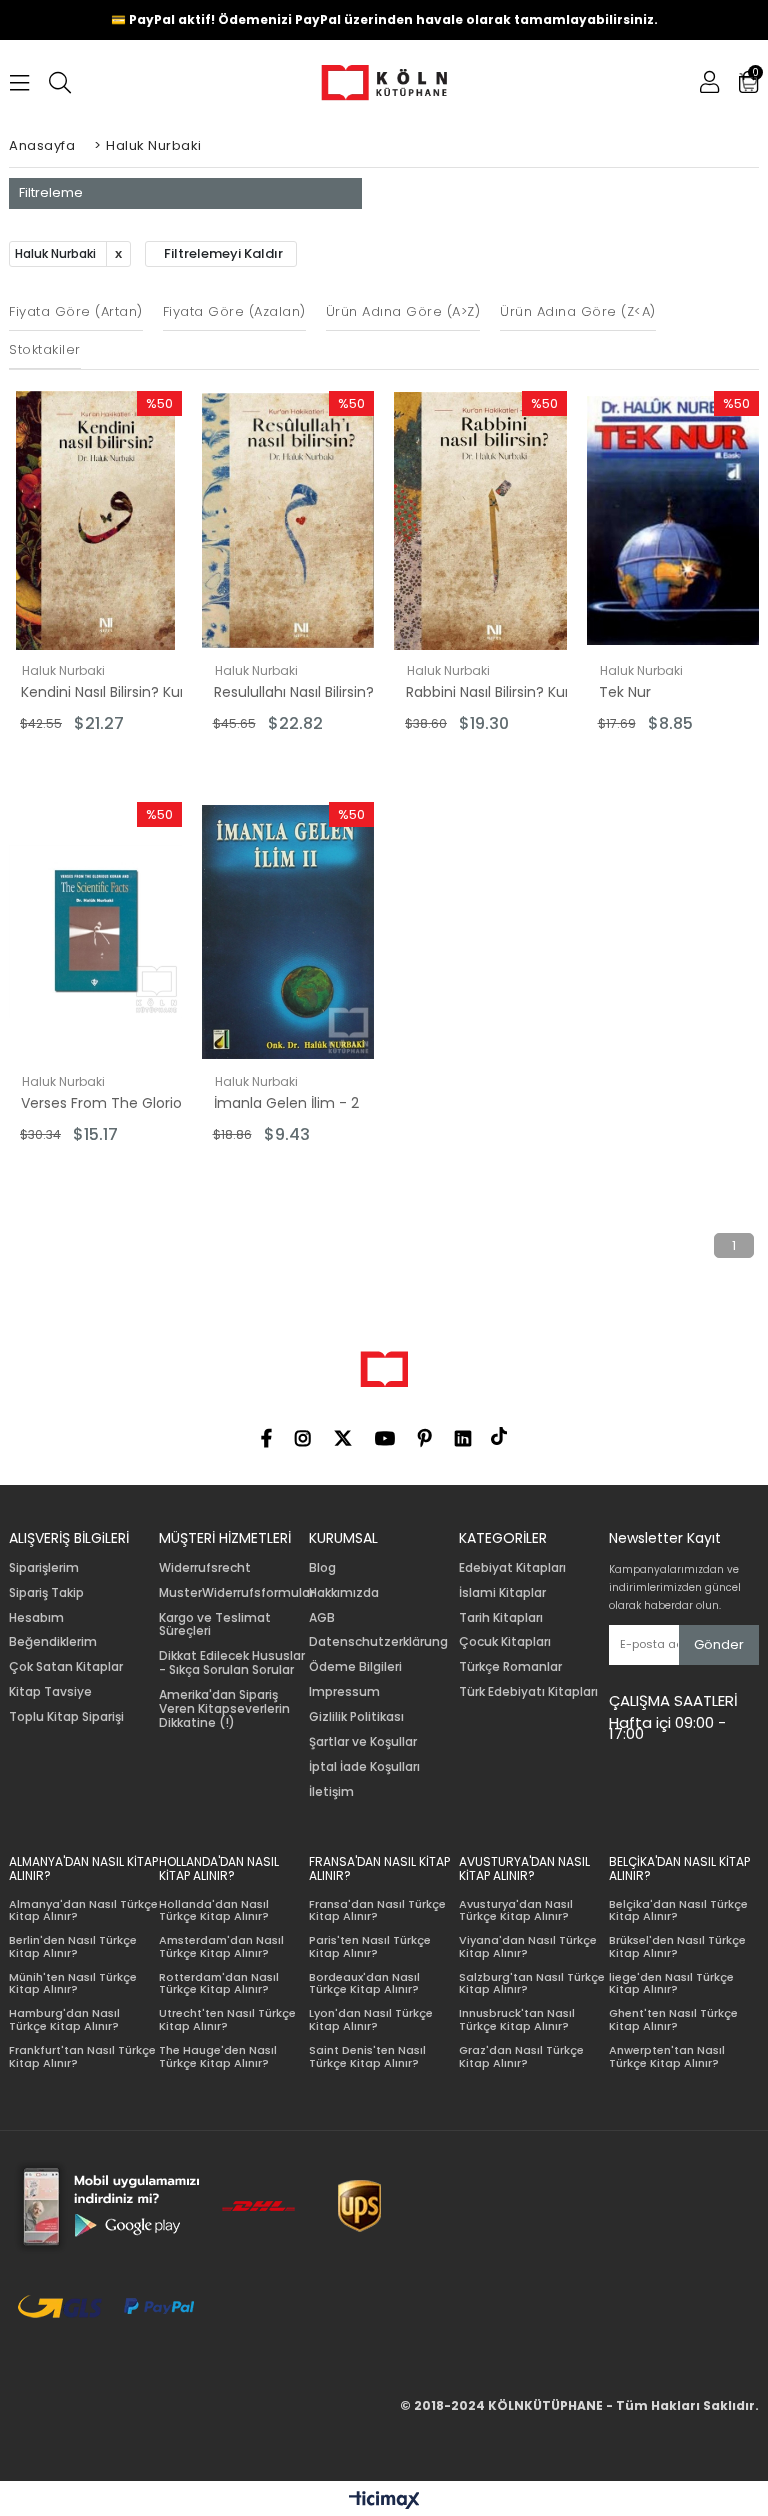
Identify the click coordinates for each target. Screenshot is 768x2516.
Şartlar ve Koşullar (363, 1742)
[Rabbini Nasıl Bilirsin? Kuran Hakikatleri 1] (480, 520)
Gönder (719, 1644)
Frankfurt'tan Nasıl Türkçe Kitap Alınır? (82, 2056)
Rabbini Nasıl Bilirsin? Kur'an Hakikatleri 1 (495, 692)
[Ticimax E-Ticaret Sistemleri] (384, 2501)
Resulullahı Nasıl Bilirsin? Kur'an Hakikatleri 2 (303, 692)
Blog (322, 1568)
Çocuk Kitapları (505, 1642)
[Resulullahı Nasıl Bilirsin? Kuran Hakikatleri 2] (288, 520)
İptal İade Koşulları (364, 1767)
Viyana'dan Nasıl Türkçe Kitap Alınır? (528, 1946)
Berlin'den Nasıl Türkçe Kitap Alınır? (73, 1946)
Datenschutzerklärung (378, 1642)
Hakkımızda (344, 1593)
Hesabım (36, 1618)
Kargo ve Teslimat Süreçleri (215, 1625)
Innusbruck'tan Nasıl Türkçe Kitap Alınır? (517, 2019)
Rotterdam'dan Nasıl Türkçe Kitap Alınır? (219, 1983)
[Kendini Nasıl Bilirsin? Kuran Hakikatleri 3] (95, 520)
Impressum (344, 1692)
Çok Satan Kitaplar (66, 1667)
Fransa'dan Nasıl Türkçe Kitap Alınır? (377, 1910)
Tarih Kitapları (501, 1618)
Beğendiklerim (53, 1642)
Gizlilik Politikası (356, 1717)
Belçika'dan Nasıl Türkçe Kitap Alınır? (678, 1910)
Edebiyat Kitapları (512, 1568)
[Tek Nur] (673, 520)
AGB (322, 1618)
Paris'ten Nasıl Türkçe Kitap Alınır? (370, 1946)
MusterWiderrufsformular (236, 1593)
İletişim (331, 1792)
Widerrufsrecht (205, 1568)
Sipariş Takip (46, 1593)
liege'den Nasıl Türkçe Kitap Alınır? (671, 1983)
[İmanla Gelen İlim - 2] (288, 931)
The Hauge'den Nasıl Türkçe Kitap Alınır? (218, 2056)
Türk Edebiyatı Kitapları (528, 1692)
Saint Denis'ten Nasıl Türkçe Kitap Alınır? (367, 2056)
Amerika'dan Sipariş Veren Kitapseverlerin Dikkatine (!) (224, 1708)
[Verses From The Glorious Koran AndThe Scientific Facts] (95, 931)
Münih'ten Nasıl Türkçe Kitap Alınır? (73, 1983)
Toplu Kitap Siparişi (66, 1717)
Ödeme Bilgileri (355, 1667)
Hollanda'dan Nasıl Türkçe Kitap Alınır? (214, 1910)
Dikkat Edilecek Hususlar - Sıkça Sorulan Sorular (232, 1663)
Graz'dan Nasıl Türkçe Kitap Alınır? (521, 2056)
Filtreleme (51, 192)
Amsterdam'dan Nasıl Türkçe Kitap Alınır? (221, 1946)
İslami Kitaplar (502, 1593)
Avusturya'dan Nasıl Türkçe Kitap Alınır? (516, 1910)
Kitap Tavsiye (50, 1692)
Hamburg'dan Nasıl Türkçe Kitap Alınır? (64, 2019)
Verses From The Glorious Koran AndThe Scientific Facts (110, 1103)
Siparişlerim (44, 1568)
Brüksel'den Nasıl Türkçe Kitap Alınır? (677, 1946)
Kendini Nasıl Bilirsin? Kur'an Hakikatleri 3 (110, 692)
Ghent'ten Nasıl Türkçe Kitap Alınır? (673, 2019)
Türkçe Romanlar (510, 1667)
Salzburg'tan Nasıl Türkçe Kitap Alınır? (532, 1983)
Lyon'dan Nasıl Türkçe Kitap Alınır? (371, 2019)
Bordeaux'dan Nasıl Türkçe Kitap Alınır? (364, 1983)
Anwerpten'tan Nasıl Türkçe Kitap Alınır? (667, 2056)
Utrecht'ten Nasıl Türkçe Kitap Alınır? (227, 2019)
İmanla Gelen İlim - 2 (286, 1103)
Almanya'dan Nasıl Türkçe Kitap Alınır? (83, 1910)
